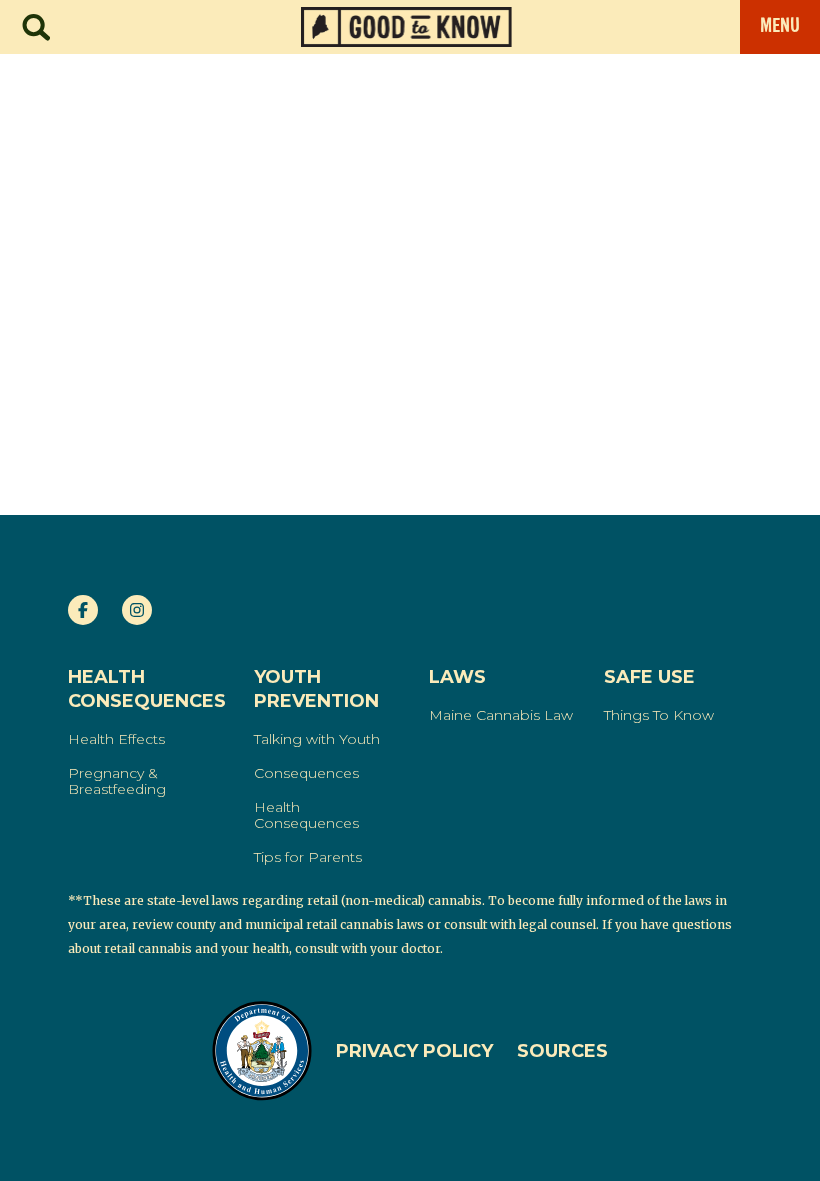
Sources (562, 1051)
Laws (457, 677)
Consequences (306, 773)
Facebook (83, 610)
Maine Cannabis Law (501, 715)
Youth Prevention (316, 689)
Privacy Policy (414, 1051)
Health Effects (116, 739)
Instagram (137, 610)
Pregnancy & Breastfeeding (117, 781)
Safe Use (649, 677)
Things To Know (659, 715)
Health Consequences (147, 689)
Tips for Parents (308, 857)
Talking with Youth (317, 739)
